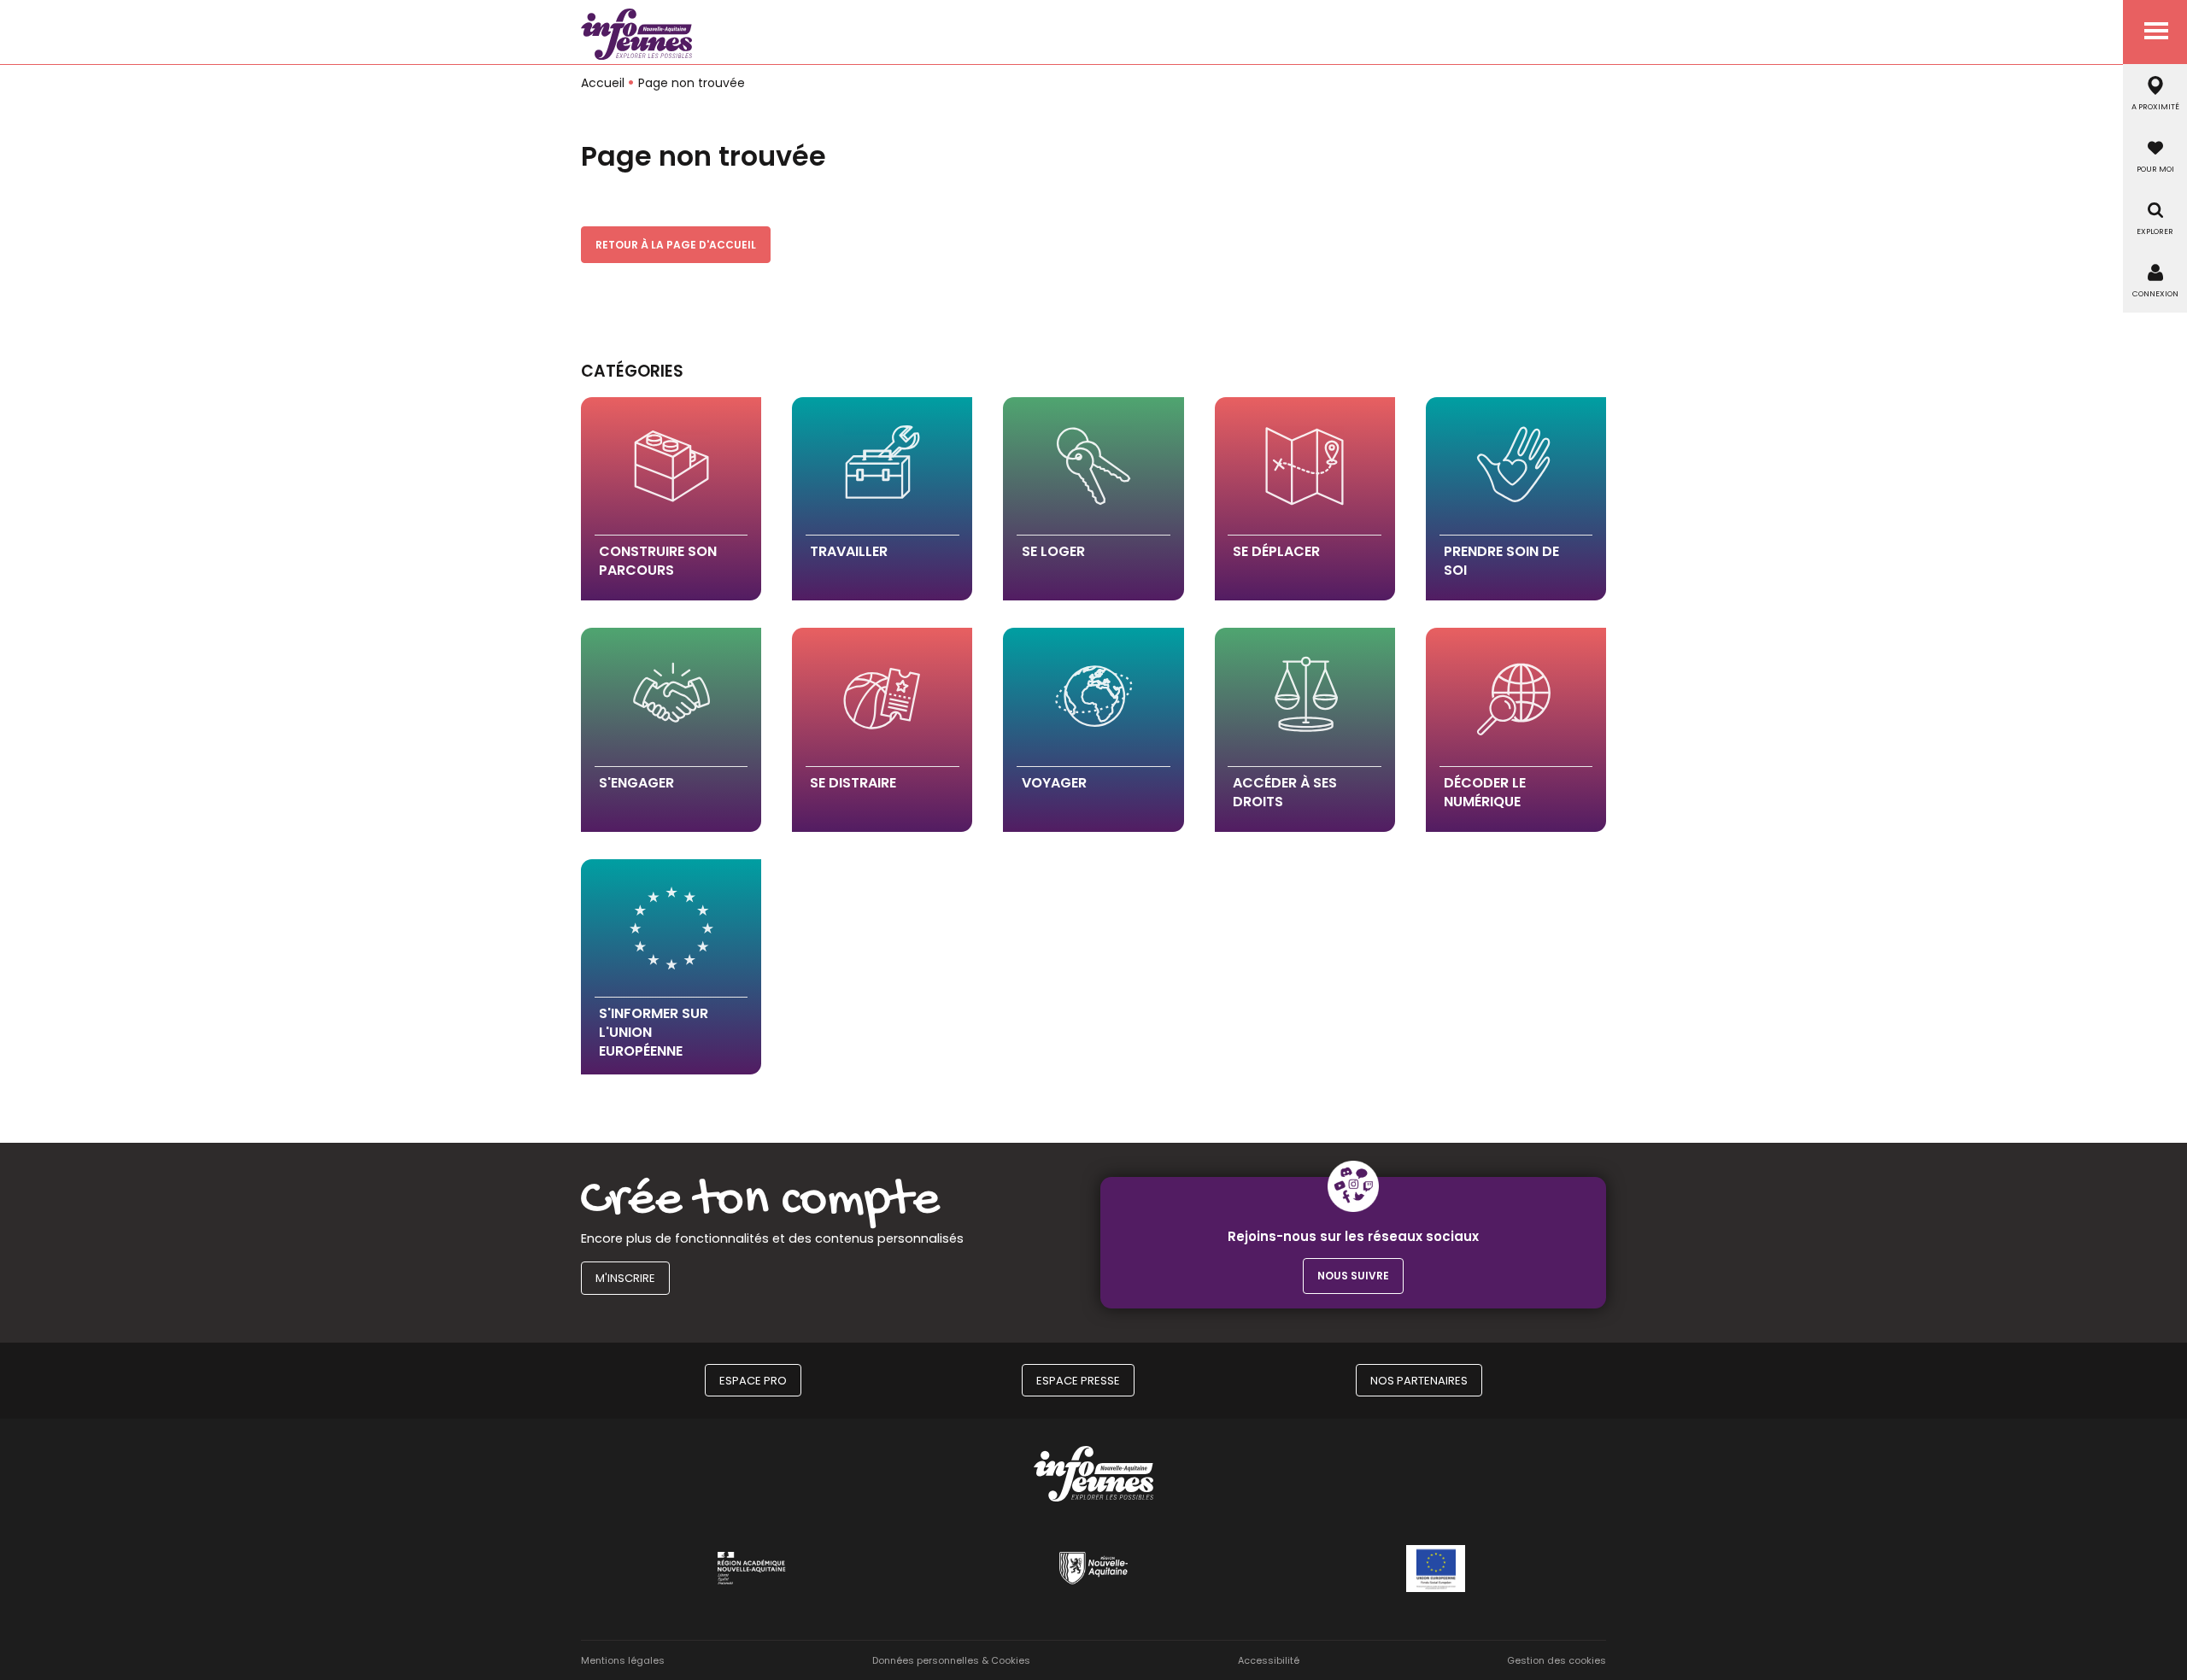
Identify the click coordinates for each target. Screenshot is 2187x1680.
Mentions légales (623, 1660)
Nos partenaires (1419, 1381)
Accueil (603, 83)
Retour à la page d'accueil (676, 245)
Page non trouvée (692, 83)
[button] (671, 499)
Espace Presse (1078, 1381)
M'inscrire (625, 1278)
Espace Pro (753, 1381)
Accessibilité (1269, 1660)
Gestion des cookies (1557, 1660)
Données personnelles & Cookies (951, 1660)
